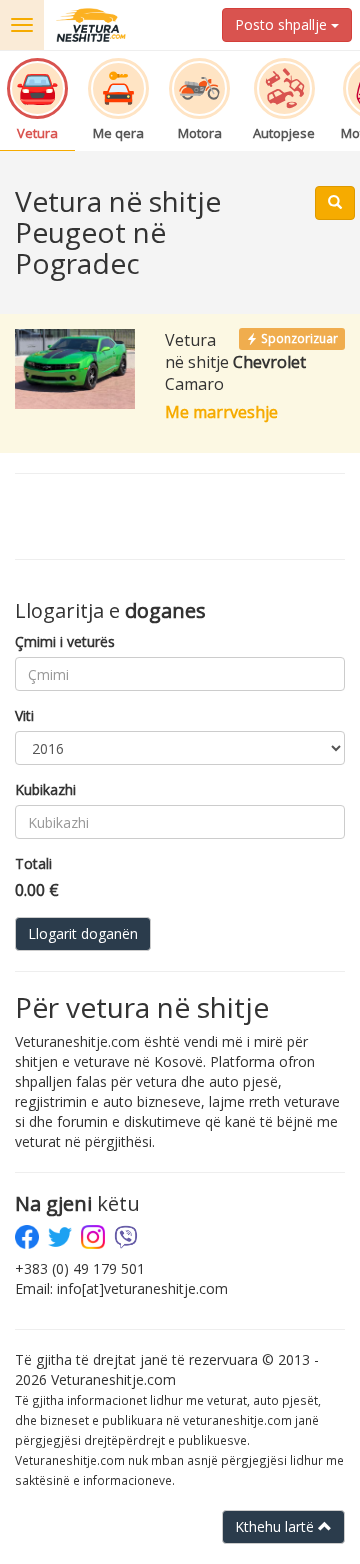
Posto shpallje (283, 24)
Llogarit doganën (83, 933)
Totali (33, 863)
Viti (24, 715)
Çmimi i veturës (65, 641)
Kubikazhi (45, 789)
